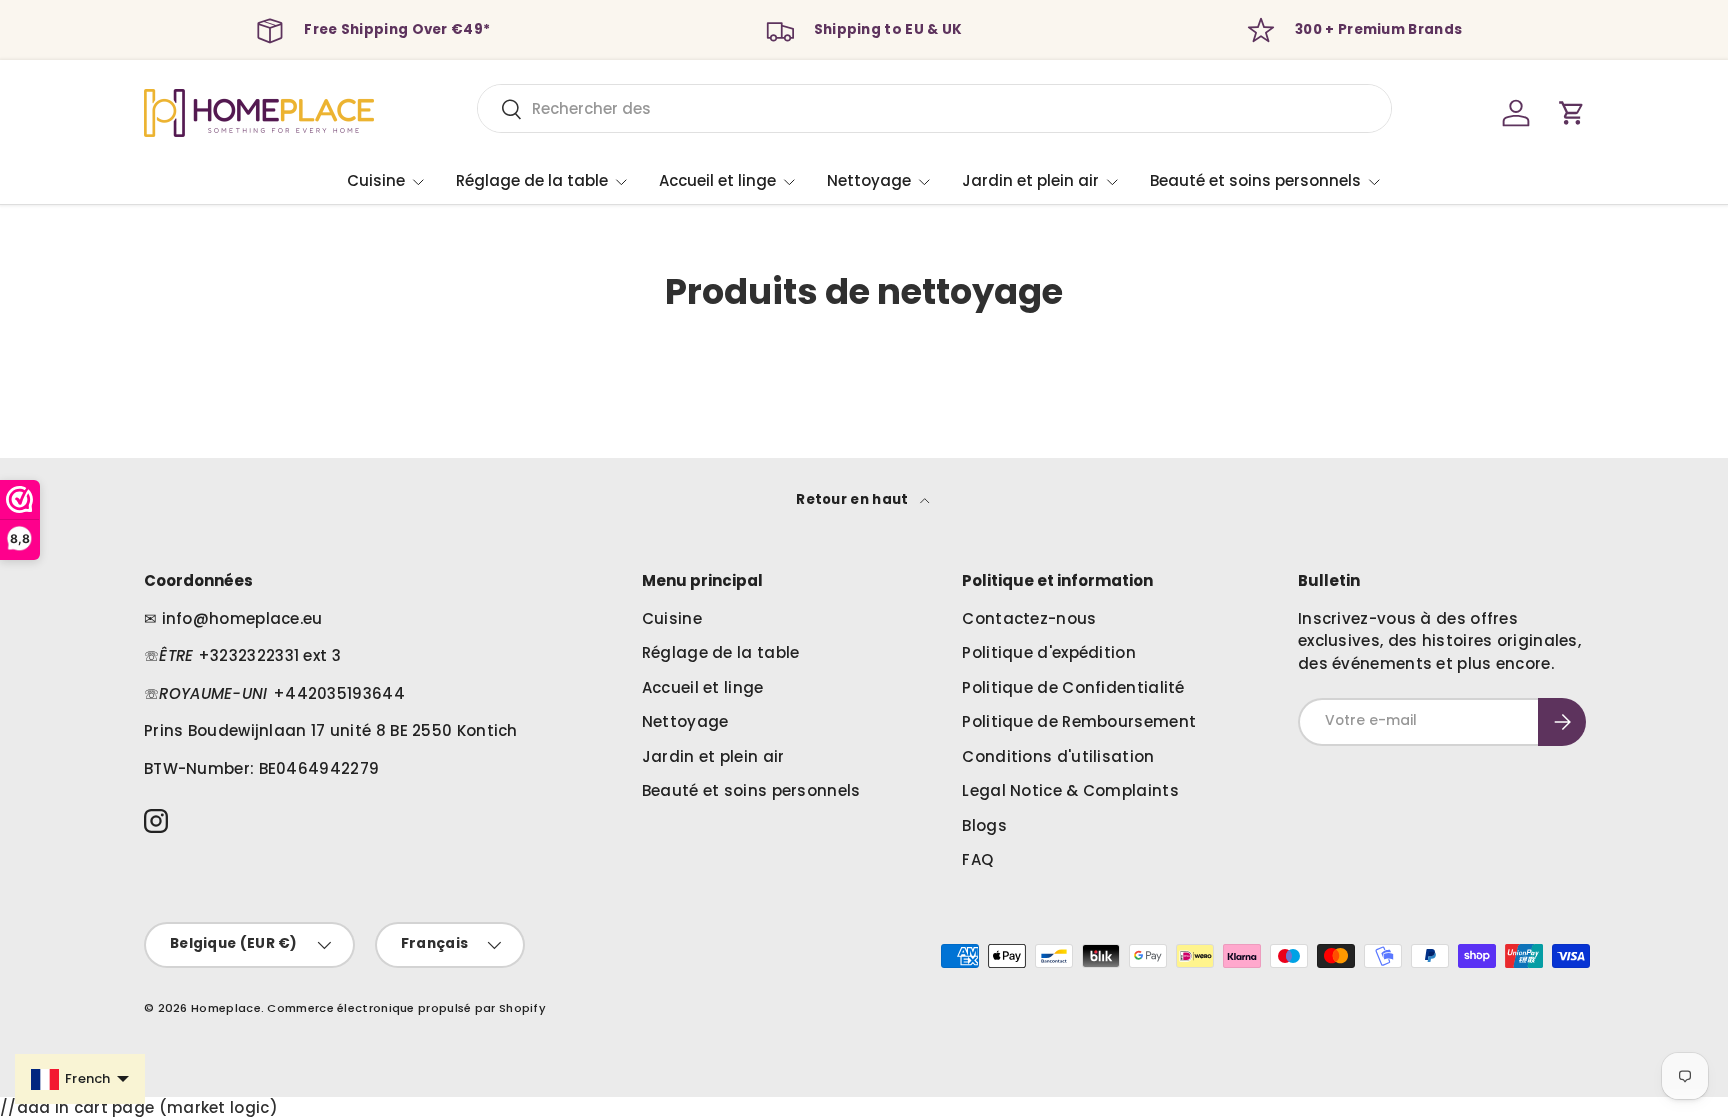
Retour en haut (854, 499)
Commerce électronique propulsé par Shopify (406, 1008)
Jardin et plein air (1030, 180)
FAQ (977, 859)
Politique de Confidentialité (1073, 687)
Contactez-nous (1029, 618)
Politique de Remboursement (1079, 721)
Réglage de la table (532, 180)
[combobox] (934, 108)
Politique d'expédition (1049, 652)
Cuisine (376, 180)
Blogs (984, 825)
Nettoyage (869, 180)
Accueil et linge (717, 180)
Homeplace (226, 1008)
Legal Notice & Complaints (1070, 790)
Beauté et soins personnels (1255, 180)
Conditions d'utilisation (1058, 756)
